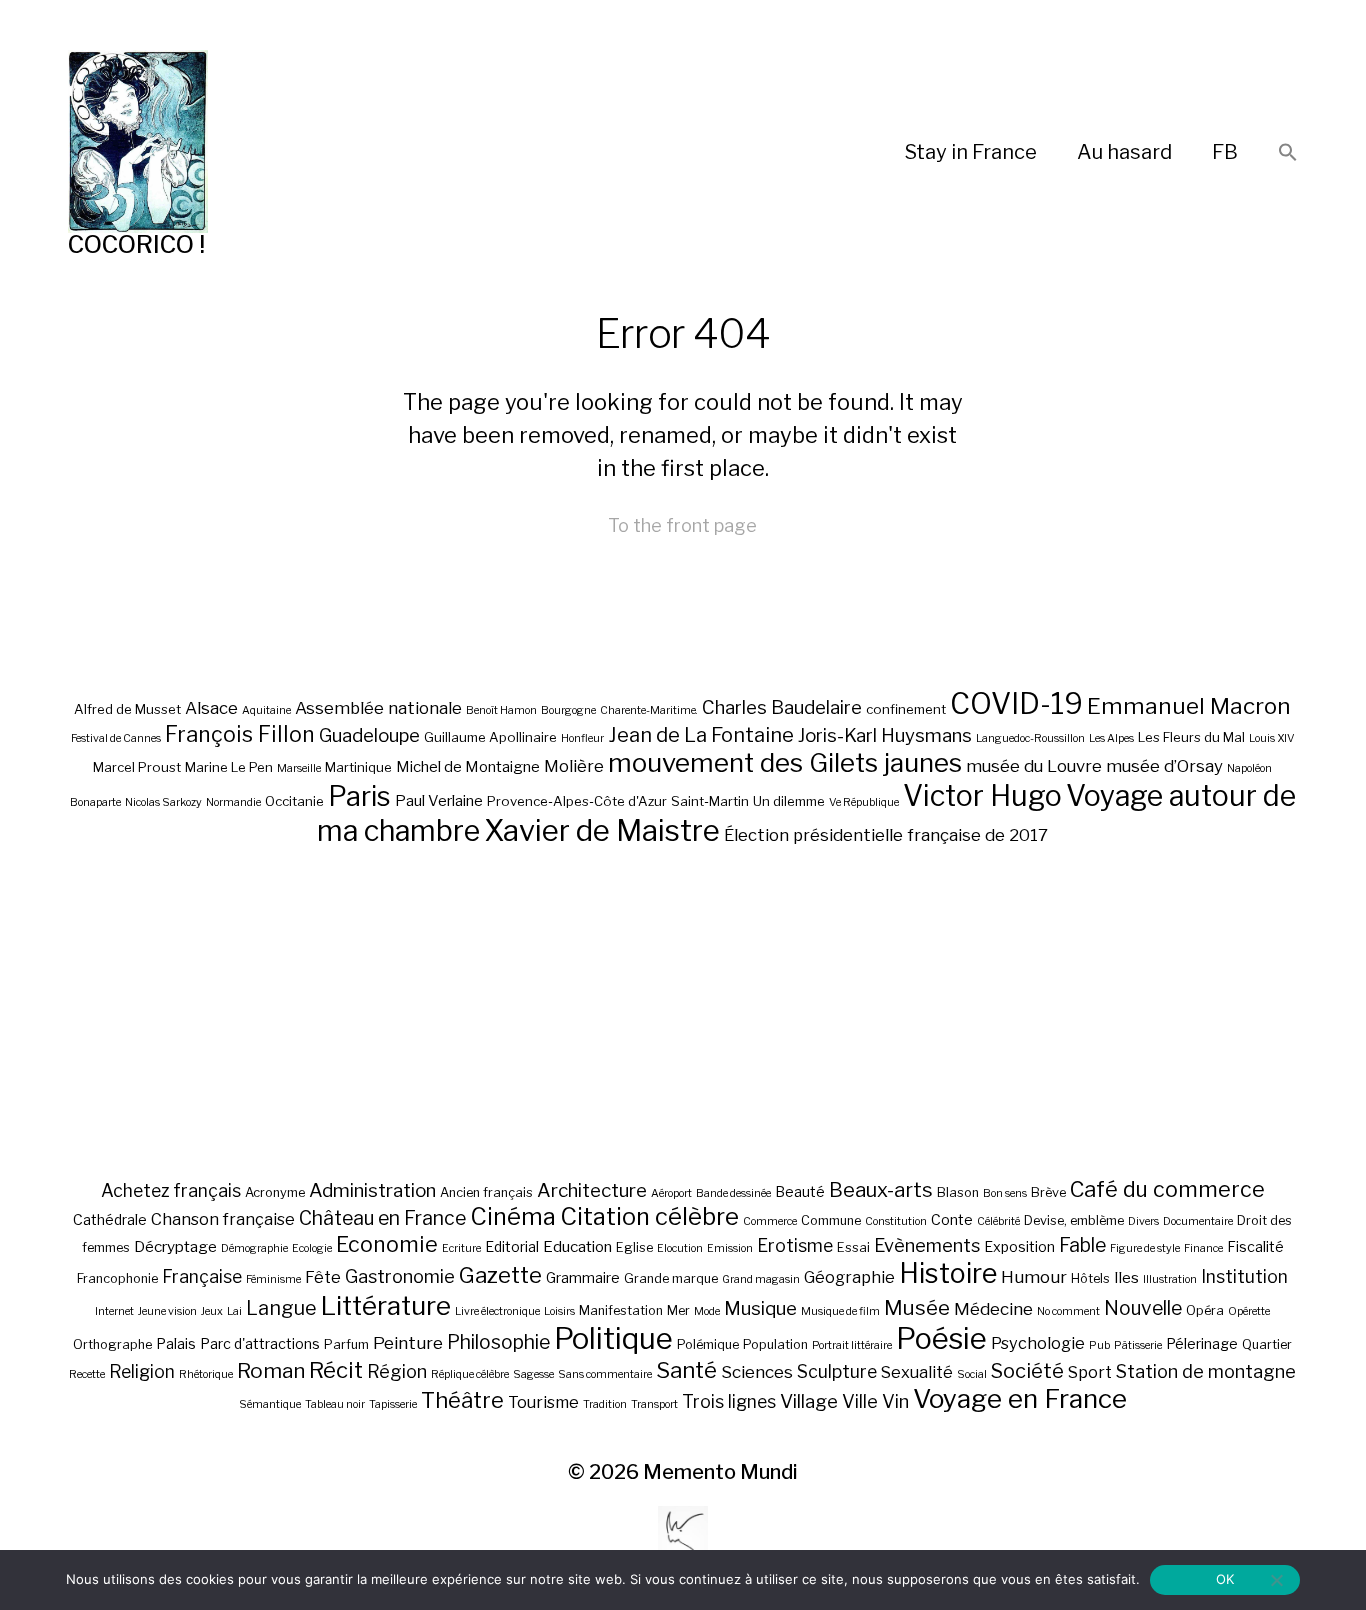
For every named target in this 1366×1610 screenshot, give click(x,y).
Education (577, 1246)
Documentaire (1198, 1221)
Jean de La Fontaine (701, 735)
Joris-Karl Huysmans (885, 735)
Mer (678, 1310)
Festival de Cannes (116, 738)
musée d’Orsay (1164, 766)
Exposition (1019, 1246)
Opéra (1205, 1310)
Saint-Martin (710, 801)
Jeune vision (167, 1311)
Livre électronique (497, 1311)
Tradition (605, 1404)
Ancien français (486, 1192)
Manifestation (621, 1310)
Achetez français (171, 1190)
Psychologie (1038, 1343)
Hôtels (1090, 1278)
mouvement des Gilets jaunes (785, 762)
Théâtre (462, 1400)
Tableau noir (335, 1404)
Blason (958, 1192)
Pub (1099, 1345)
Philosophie (498, 1342)
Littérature (386, 1305)
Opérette (1249, 1311)
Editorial (512, 1246)
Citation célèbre (649, 1216)
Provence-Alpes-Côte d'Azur (577, 801)
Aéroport (671, 1193)
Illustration (1170, 1279)
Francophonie (117, 1278)
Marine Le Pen (229, 767)
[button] (1288, 153)
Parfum (346, 1344)
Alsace (211, 708)
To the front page (682, 525)
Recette (87, 1374)
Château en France (382, 1218)
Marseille (299, 768)
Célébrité (998, 1221)
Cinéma (513, 1216)
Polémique (708, 1344)
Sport (1090, 1372)
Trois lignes (729, 1401)
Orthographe (112, 1344)
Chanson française (223, 1219)
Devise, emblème (1074, 1220)
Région (397, 1371)
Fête (323, 1277)
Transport (654, 1404)
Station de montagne (1206, 1371)
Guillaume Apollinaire (490, 737)
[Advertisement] (683, 1012)
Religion (142, 1371)
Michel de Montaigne (468, 767)
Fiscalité (1255, 1246)
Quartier (1267, 1344)
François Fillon (240, 734)
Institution (1244, 1276)
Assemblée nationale (378, 708)
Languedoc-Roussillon (1030, 738)
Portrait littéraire (852, 1345)
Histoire (948, 1273)
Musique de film (840, 1311)
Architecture (592, 1190)
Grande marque (671, 1278)
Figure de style (1145, 1248)
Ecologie (312, 1248)
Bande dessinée (733, 1193)
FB (1225, 152)
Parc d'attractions (260, 1343)
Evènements (927, 1245)
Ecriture (461, 1248)
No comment (1068, 1311)
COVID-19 (1016, 703)
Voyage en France (1020, 1398)
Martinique (358, 767)
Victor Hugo (982, 795)
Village (809, 1401)
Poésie (941, 1338)
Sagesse (533, 1374)
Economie (387, 1244)
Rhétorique (206, 1374)
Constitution (896, 1221)
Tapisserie (393, 1404)
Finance (1203, 1248)
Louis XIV (1272, 738)
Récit (336, 1369)
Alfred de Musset (127, 709)
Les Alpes (1111, 738)
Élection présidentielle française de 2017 (886, 835)
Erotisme (795, 1245)
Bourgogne (568, 710)
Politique (613, 1338)
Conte (952, 1219)
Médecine (993, 1309)
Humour (1034, 1277)
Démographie (254, 1248)
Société (1027, 1371)
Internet (114, 1311)
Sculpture (837, 1371)
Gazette (500, 1274)
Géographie (849, 1277)
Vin (895, 1401)
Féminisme (273, 1279)
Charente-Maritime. (649, 710)
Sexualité (917, 1372)
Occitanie (294, 801)
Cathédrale (110, 1219)
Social (972, 1374)
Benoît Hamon (501, 710)
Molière (574, 766)
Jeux (212, 1311)
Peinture (408, 1343)
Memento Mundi (720, 1472)
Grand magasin (761, 1279)
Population (775, 1344)
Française (202, 1276)
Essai (853, 1247)
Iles (1126, 1277)
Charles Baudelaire (782, 707)
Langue (281, 1308)
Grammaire (583, 1277)
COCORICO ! (136, 244)
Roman (271, 1370)
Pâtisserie (1138, 1345)
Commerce (770, 1221)
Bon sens (1005, 1193)
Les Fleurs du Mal (1191, 737)
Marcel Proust (137, 767)
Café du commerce (1167, 1189)
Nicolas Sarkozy (163, 802)
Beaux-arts (881, 1190)
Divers (1143, 1221)
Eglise (634, 1247)
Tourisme (543, 1402)
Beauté (800, 1191)
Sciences (757, 1372)
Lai (234, 1311)
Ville (860, 1401)
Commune (831, 1220)
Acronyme (275, 1192)
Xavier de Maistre (602, 830)
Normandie (233, 802)
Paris (359, 796)
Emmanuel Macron (1189, 706)
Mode (707, 1311)
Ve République (864, 802)
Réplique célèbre (470, 1374)
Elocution (680, 1248)
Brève (1048, 1192)
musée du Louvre (1034, 766)
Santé (686, 1369)
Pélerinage (1202, 1343)
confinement (906, 709)
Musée (917, 1307)
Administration (372, 1190)
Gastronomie (400, 1276)
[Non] (1276, 1580)
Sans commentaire (605, 1374)
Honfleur (582, 738)
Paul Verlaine (439, 801)
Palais (176, 1343)
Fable (1082, 1245)
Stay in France (971, 152)
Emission (730, 1248)
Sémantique (270, 1404)
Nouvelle (1143, 1308)
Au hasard (1124, 152)
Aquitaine (266, 710)
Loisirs (559, 1311)
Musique (760, 1308)
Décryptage (175, 1246)
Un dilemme (789, 801)
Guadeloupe (369, 735)
